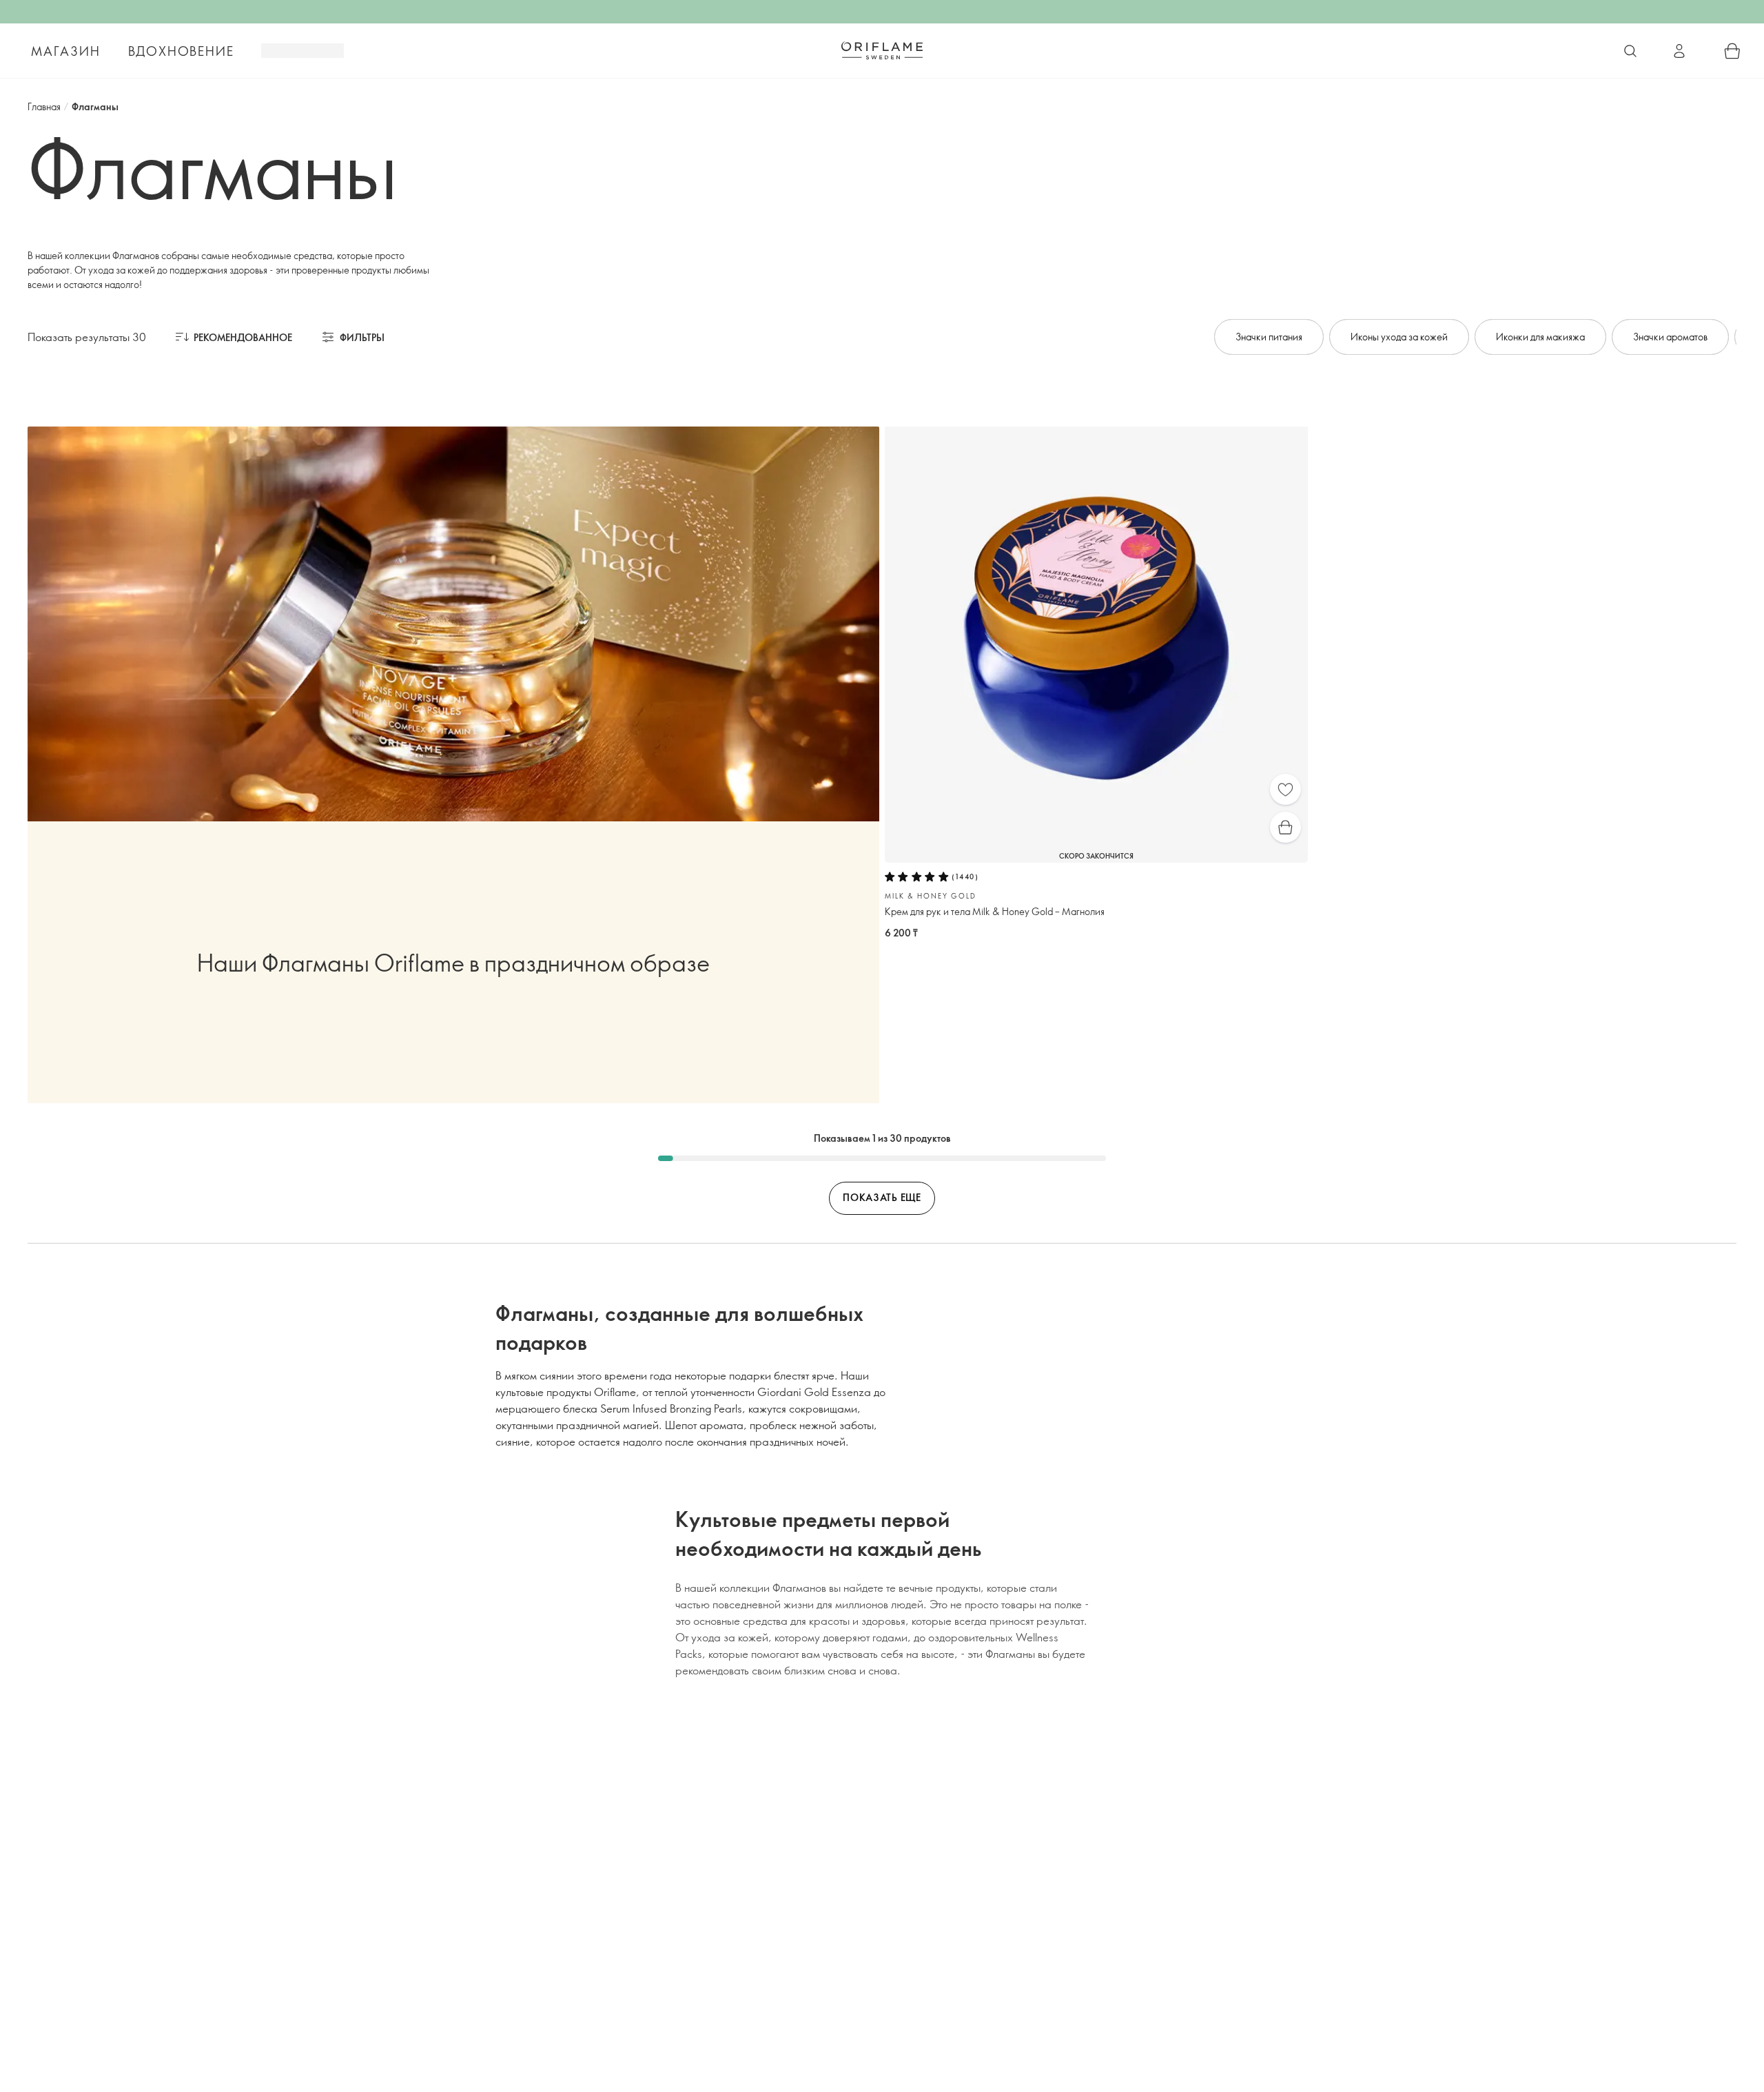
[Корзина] (1732, 51)
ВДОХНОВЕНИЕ (181, 51)
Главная (44, 106)
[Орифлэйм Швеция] (882, 50)
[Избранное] (1285, 789)
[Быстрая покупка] (1285, 827)
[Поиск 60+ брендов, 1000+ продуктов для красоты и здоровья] (1630, 51)
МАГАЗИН (66, 51)
